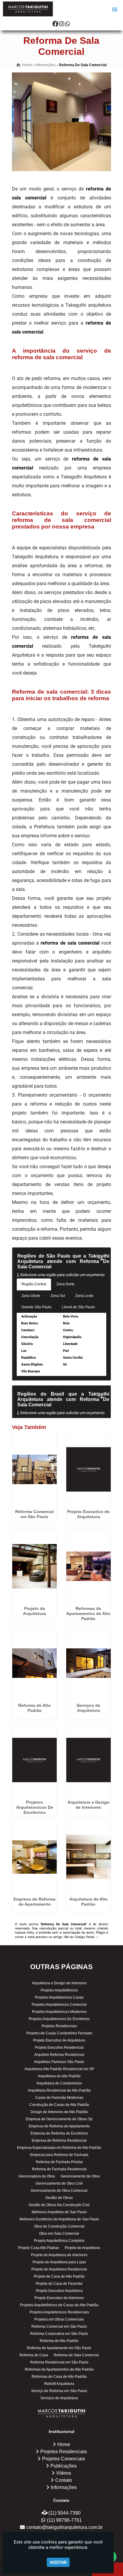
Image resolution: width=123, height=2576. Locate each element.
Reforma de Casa (34, 2355)
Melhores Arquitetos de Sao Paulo (59, 2212)
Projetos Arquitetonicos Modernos (59, 2012)
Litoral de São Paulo (78, 1307)
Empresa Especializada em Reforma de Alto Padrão (59, 2148)
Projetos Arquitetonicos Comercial (59, 2005)
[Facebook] (55, 24)
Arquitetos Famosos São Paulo (59, 2062)
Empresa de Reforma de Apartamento (34, 1902)
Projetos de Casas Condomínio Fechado (59, 2033)
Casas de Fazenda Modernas (59, 2098)
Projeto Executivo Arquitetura (59, 2291)
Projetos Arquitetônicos (59, 1990)
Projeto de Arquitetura (34, 1611)
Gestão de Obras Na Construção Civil (59, 2205)
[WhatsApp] (68, 24)
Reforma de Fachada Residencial (59, 2169)
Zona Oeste (31, 1296)
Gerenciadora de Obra (37, 2176)
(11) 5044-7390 (64, 2513)
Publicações (64, 2466)
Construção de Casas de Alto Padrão (59, 2105)
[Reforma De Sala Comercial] (61, 122)
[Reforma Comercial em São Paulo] (34, 1470)
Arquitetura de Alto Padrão (89, 1902)
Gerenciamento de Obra (80, 2176)
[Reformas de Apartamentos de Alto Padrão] (89, 1566)
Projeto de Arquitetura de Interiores (59, 2255)
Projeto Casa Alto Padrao (39, 2248)
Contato (64, 2480)
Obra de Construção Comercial (59, 2226)
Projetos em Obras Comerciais (59, 2319)
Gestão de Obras (59, 2198)
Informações (64, 2487)
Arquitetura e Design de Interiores (89, 1805)
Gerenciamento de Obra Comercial (59, 2191)
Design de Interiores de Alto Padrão (59, 2112)
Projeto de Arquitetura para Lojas (59, 2262)
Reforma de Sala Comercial (76, 2355)
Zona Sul (58, 1296)
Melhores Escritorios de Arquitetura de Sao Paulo (59, 2219)
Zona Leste (84, 1296)
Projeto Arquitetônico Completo (59, 2241)
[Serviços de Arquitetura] (89, 1663)
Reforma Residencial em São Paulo (59, 2362)
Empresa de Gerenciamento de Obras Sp (59, 2119)
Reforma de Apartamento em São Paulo (59, 2348)
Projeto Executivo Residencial (59, 2048)
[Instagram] (62, 24)
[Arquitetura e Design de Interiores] (89, 1760)
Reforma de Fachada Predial (59, 2162)
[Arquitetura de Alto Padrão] (89, 1857)
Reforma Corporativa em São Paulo (59, 2334)
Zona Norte (66, 1284)
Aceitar (58, 2562)
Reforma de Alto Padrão (34, 1708)
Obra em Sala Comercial (59, 2234)
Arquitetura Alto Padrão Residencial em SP (59, 2069)
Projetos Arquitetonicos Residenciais (59, 2312)
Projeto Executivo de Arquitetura (88, 1514)
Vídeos (64, 2473)
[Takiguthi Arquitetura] (62, 2413)
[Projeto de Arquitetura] (34, 1566)
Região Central (34, 1284)
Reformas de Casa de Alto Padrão (59, 2377)
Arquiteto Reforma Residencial (59, 2055)
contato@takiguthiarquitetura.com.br (64, 2527)
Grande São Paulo (37, 1307)
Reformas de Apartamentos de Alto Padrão (88, 1614)
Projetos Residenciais (59, 2026)
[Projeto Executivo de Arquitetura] (89, 1470)
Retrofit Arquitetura (59, 2384)
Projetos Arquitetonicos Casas (59, 1997)
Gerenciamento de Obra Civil (59, 2183)
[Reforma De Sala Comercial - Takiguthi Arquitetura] (28, 9)
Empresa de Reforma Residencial (59, 2141)
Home (64, 2444)
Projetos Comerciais (64, 2459)
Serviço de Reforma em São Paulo (59, 2391)
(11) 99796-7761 (64, 2520)
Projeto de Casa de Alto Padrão (59, 2276)
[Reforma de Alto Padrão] (34, 1663)
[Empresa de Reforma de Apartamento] (34, 1857)
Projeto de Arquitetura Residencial (59, 2269)
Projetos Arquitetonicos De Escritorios (35, 1807)
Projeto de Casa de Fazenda (59, 2284)
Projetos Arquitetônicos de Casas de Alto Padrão (59, 2305)
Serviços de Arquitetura (88, 1708)
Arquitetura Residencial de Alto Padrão (59, 2090)
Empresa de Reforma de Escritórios (59, 2133)
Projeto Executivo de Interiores (59, 2298)
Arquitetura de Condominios (59, 2083)
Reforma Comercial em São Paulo (34, 1514)
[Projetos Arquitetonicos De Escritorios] (34, 1760)
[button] (115, 10)
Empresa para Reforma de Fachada (59, 2155)
